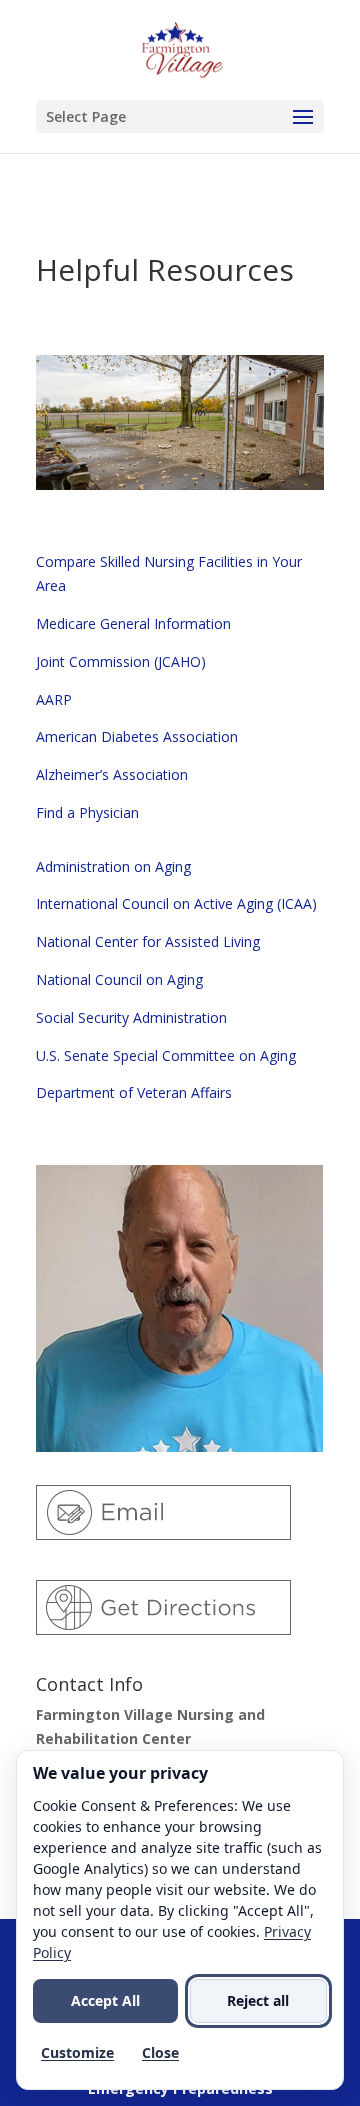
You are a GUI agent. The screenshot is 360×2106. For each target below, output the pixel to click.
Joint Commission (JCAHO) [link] (121, 661)
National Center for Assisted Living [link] (148, 941)
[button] (180, 116)
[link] (182, 48)
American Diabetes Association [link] (137, 736)
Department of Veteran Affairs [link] (134, 1092)
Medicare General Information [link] (133, 623)
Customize (77, 2052)
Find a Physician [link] (87, 812)
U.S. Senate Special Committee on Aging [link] (166, 1055)
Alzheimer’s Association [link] (112, 774)
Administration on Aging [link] (113, 866)
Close (160, 2052)
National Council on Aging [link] (119, 979)
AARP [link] (54, 699)
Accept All (105, 2000)
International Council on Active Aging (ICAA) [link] (176, 903)
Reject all (258, 2000)
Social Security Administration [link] (131, 1017)
